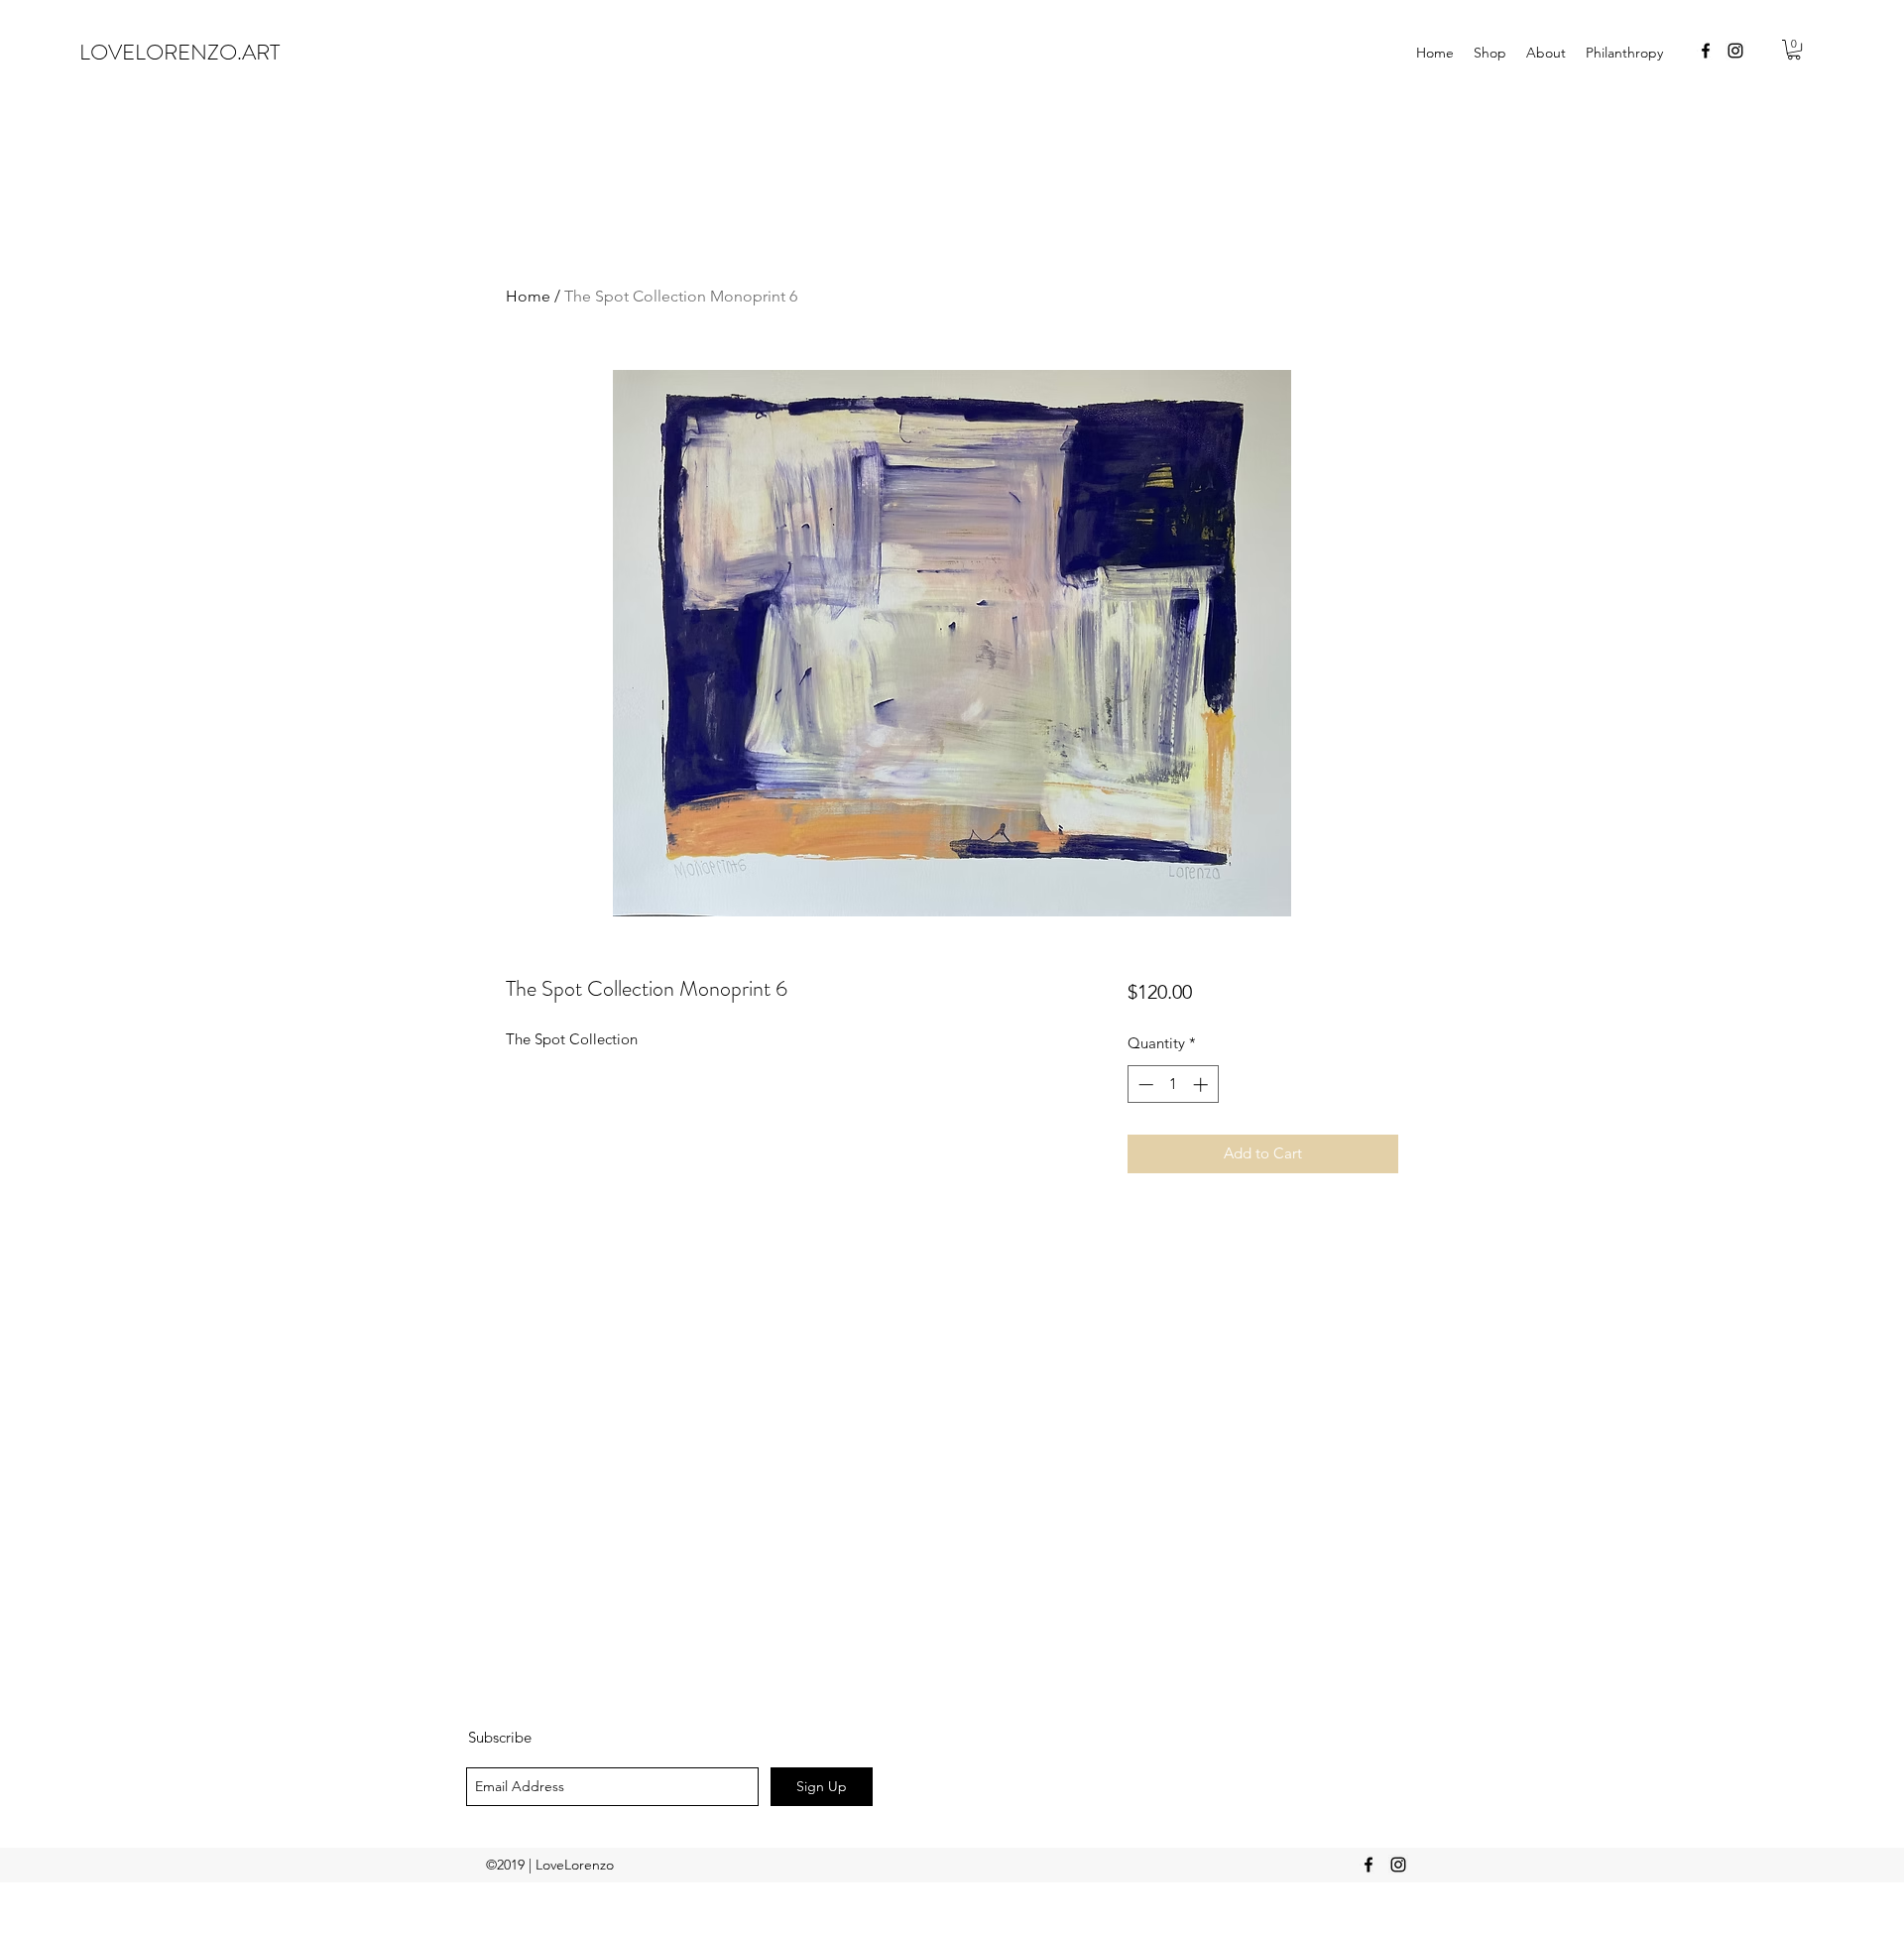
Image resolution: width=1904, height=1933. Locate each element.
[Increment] (1202, 1085)
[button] (1794, 50)
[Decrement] (1144, 1085)
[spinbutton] (1173, 1085)
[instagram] (1735, 51)
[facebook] (1706, 51)
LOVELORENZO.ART (179, 52)
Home (528, 296)
